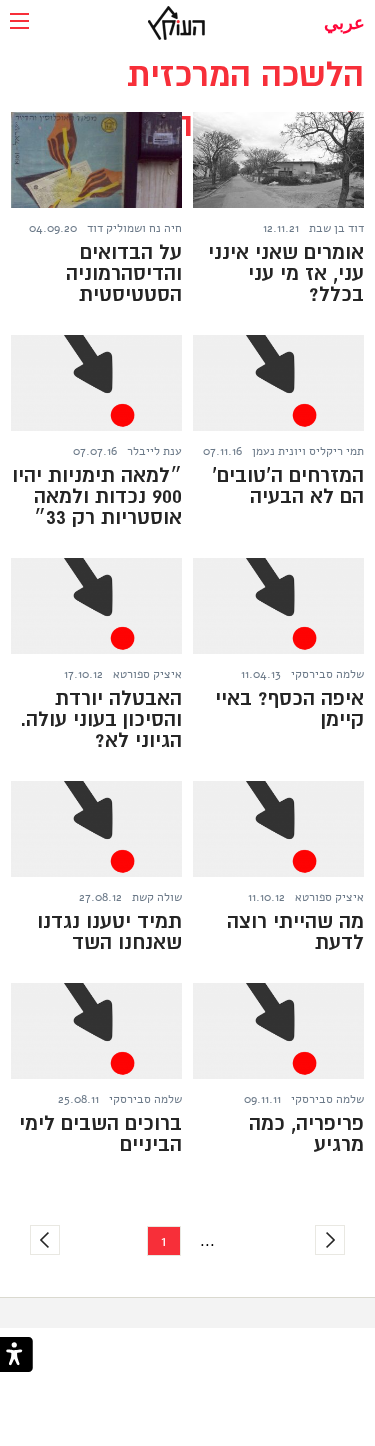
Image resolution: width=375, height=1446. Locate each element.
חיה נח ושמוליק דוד (134, 228)
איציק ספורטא (147, 674)
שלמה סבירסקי (327, 674)
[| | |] (19, 22)
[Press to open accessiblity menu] (16, 1356)
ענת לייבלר (154, 451)
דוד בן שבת (336, 228)
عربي (344, 23)
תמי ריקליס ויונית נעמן (308, 451)
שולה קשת (157, 897)
